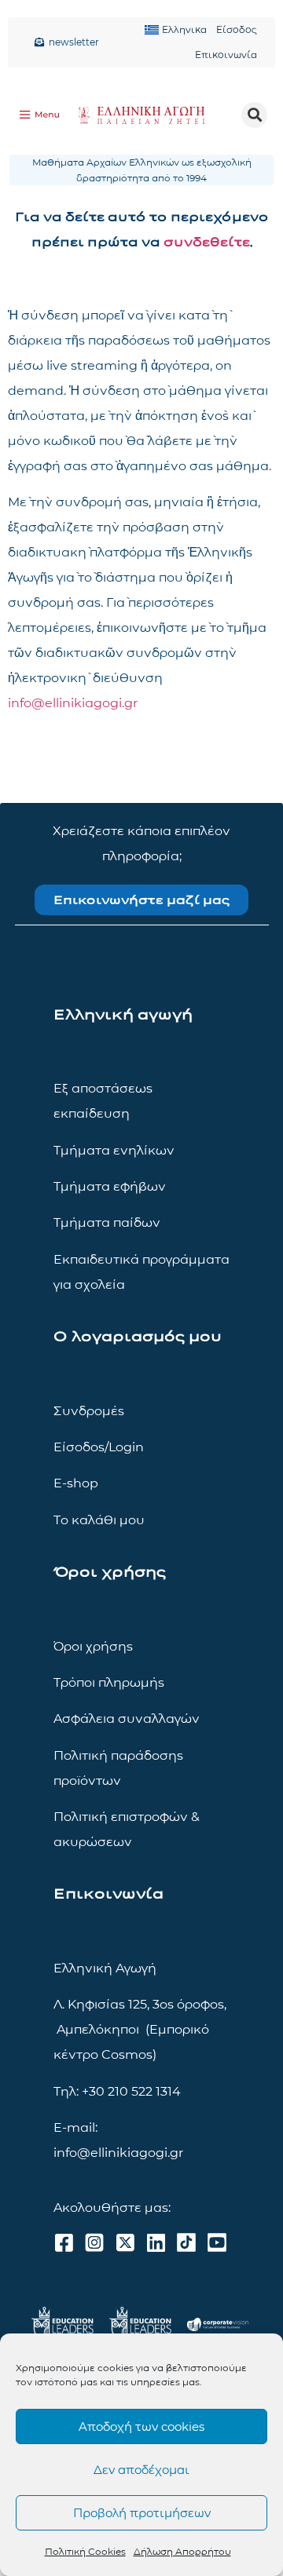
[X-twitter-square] (125, 2242)
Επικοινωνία (226, 55)
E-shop (76, 1483)
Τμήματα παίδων (107, 1222)
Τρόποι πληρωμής (109, 1682)
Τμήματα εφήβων (110, 1186)
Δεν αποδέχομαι (141, 2470)
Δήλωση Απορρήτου (182, 2551)
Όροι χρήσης (93, 1646)
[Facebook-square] (64, 2242)
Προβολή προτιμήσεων (142, 2513)
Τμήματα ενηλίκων (114, 1150)
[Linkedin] (156, 2242)
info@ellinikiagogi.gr (73, 703)
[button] (254, 115)
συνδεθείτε (207, 242)
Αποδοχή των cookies (141, 2426)
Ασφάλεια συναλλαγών (127, 1719)
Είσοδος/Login (99, 1447)
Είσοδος (237, 29)
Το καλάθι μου (99, 1520)
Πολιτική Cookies (85, 2551)
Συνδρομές (89, 1411)
